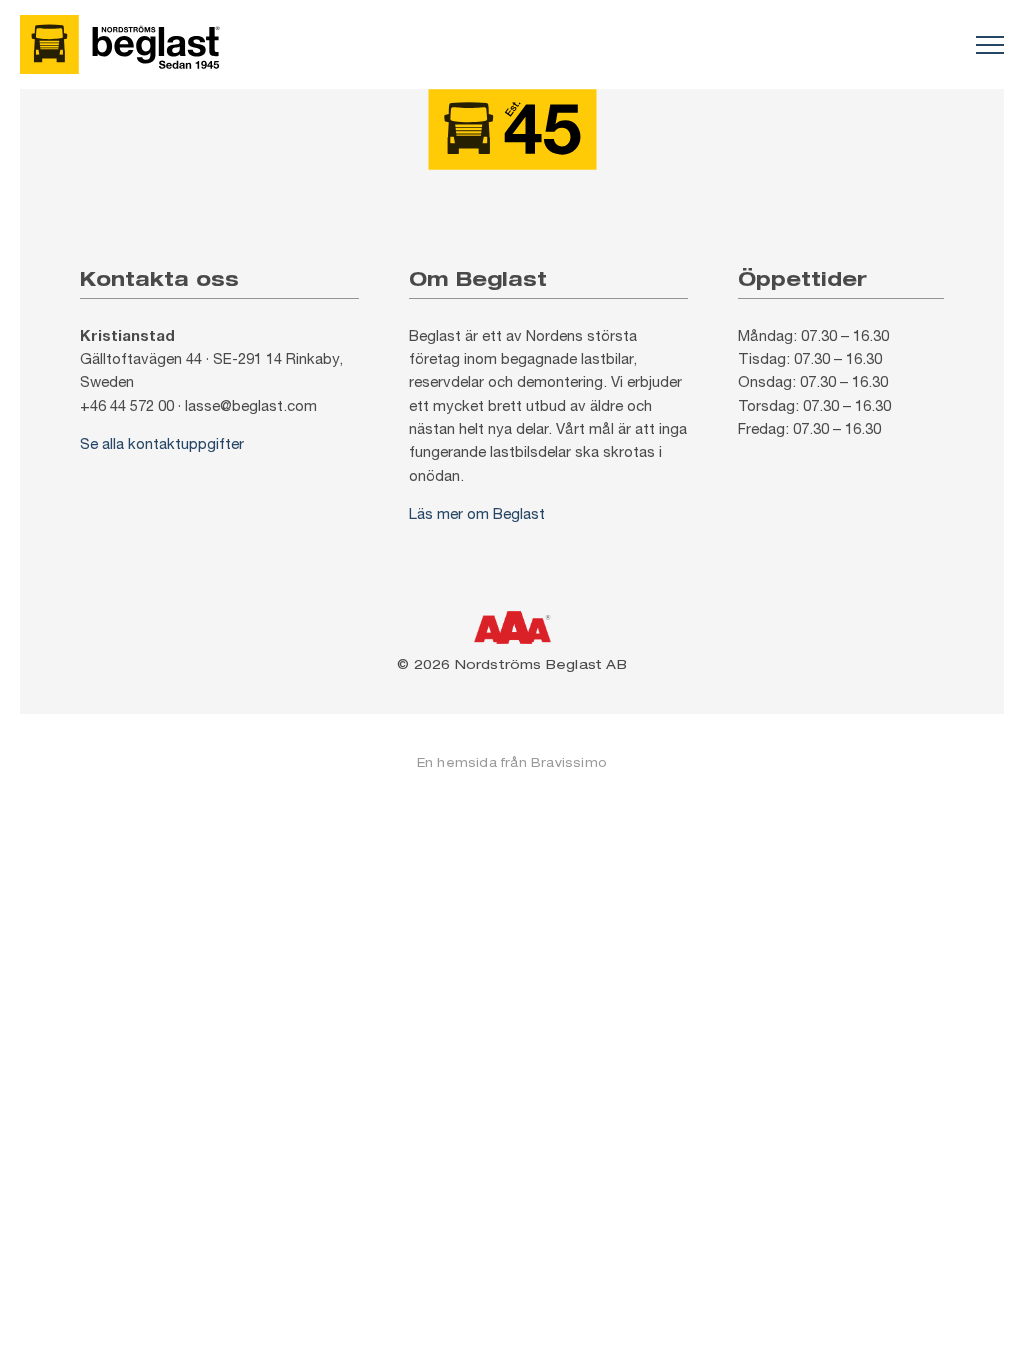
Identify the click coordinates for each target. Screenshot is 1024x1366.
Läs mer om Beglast (477, 513)
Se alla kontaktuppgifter (162, 443)
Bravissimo (569, 762)
